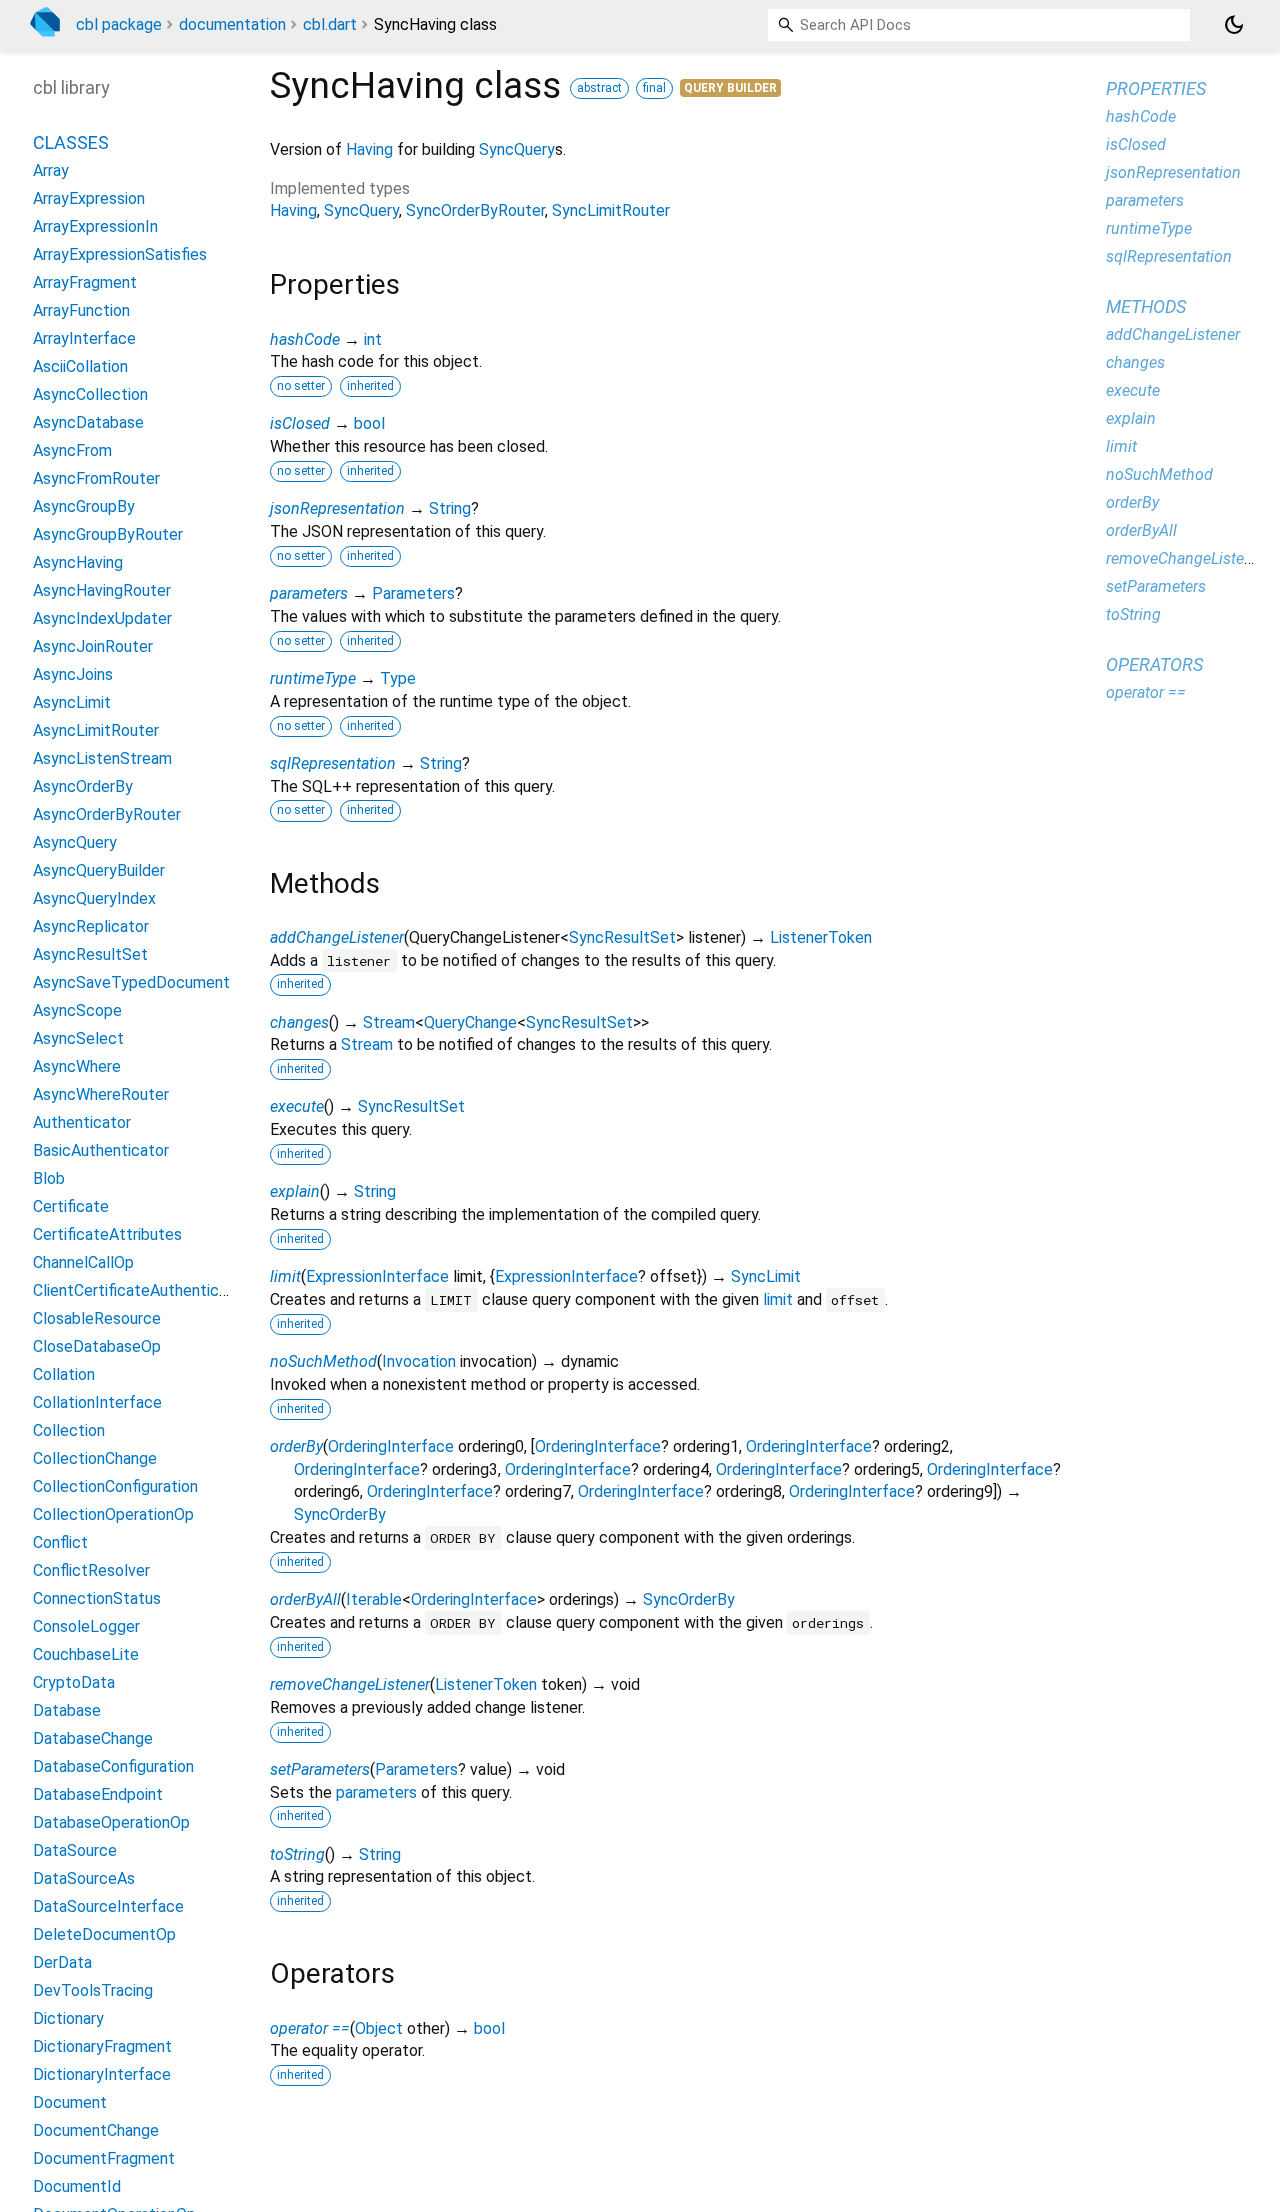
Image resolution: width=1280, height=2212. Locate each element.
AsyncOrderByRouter (107, 814)
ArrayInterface (84, 338)
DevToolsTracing (93, 1990)
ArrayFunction (81, 310)
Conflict (60, 1542)
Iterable (374, 1599)
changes (299, 1022)
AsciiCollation (80, 366)
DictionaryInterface (102, 2074)
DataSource (75, 1850)
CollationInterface (97, 1402)
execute (297, 1106)
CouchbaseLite (86, 1654)
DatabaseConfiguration (113, 1766)
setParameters (320, 1769)
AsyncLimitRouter (96, 730)
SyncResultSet (622, 937)
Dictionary (68, 2018)
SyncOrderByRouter (475, 210)
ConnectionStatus (97, 1598)
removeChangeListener (350, 1684)
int (373, 339)
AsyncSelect (78, 1038)
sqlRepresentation (333, 763)
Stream (389, 1022)
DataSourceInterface (108, 1906)
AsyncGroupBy (84, 506)
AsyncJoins (73, 674)
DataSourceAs (84, 1878)
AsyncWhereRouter (101, 1094)
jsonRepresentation (337, 508)
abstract (599, 88)
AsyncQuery (75, 842)
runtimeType (313, 678)
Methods (1146, 306)
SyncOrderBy (340, 1514)
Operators (1154, 664)
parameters (309, 593)
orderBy (296, 1446)
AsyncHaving (78, 562)
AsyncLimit (72, 702)
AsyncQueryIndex (94, 898)
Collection (69, 1430)
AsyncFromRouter (96, 478)
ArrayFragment (85, 282)
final (654, 88)
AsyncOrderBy (83, 786)
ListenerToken (821, 937)
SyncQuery (517, 149)
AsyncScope (77, 1010)
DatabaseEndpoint (98, 1794)
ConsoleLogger (86, 1626)
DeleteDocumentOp (104, 1934)
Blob (49, 1178)
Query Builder (730, 88)
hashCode (305, 339)
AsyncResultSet (90, 954)
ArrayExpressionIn (95, 226)
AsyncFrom (72, 450)
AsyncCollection (90, 394)
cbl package (119, 24)
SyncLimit (766, 1276)
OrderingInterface (391, 1446)
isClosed (300, 423)
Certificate (71, 1206)
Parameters (413, 593)
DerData (62, 1962)
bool (369, 423)
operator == (310, 2028)
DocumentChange (96, 2130)
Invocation (419, 1361)
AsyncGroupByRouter (108, 534)
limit (285, 1276)
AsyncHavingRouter (102, 590)
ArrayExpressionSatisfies (120, 254)
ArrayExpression (89, 198)
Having (369, 149)
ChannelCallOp (83, 1262)
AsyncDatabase (88, 422)
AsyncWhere (77, 1066)
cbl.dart (330, 24)
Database (67, 1710)
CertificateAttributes (107, 1234)
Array (51, 170)
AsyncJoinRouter (93, 646)
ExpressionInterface (377, 1276)
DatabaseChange (93, 1738)
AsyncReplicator (91, 926)
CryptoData (74, 1682)
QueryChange (470, 1022)
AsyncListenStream (102, 758)
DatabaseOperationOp (111, 1822)
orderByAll (305, 1599)
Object (379, 2028)
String (450, 508)
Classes (71, 142)
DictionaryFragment (102, 2046)
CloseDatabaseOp (97, 1346)
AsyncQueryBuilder (99, 870)
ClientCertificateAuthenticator (140, 1290)
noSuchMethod (323, 1361)
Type (398, 678)
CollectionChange (95, 1458)
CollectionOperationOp (113, 1514)
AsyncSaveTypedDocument (131, 982)
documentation (232, 24)
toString (297, 1854)
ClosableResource (97, 1318)
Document (70, 2102)
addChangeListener (337, 937)
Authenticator (82, 1122)
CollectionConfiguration (115, 1486)
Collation (64, 1374)
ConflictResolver (91, 1570)
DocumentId (77, 2186)
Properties (1156, 88)
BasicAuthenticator (101, 1150)
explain (295, 1191)
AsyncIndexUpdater (102, 618)
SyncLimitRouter (611, 210)
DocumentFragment (104, 2158)
